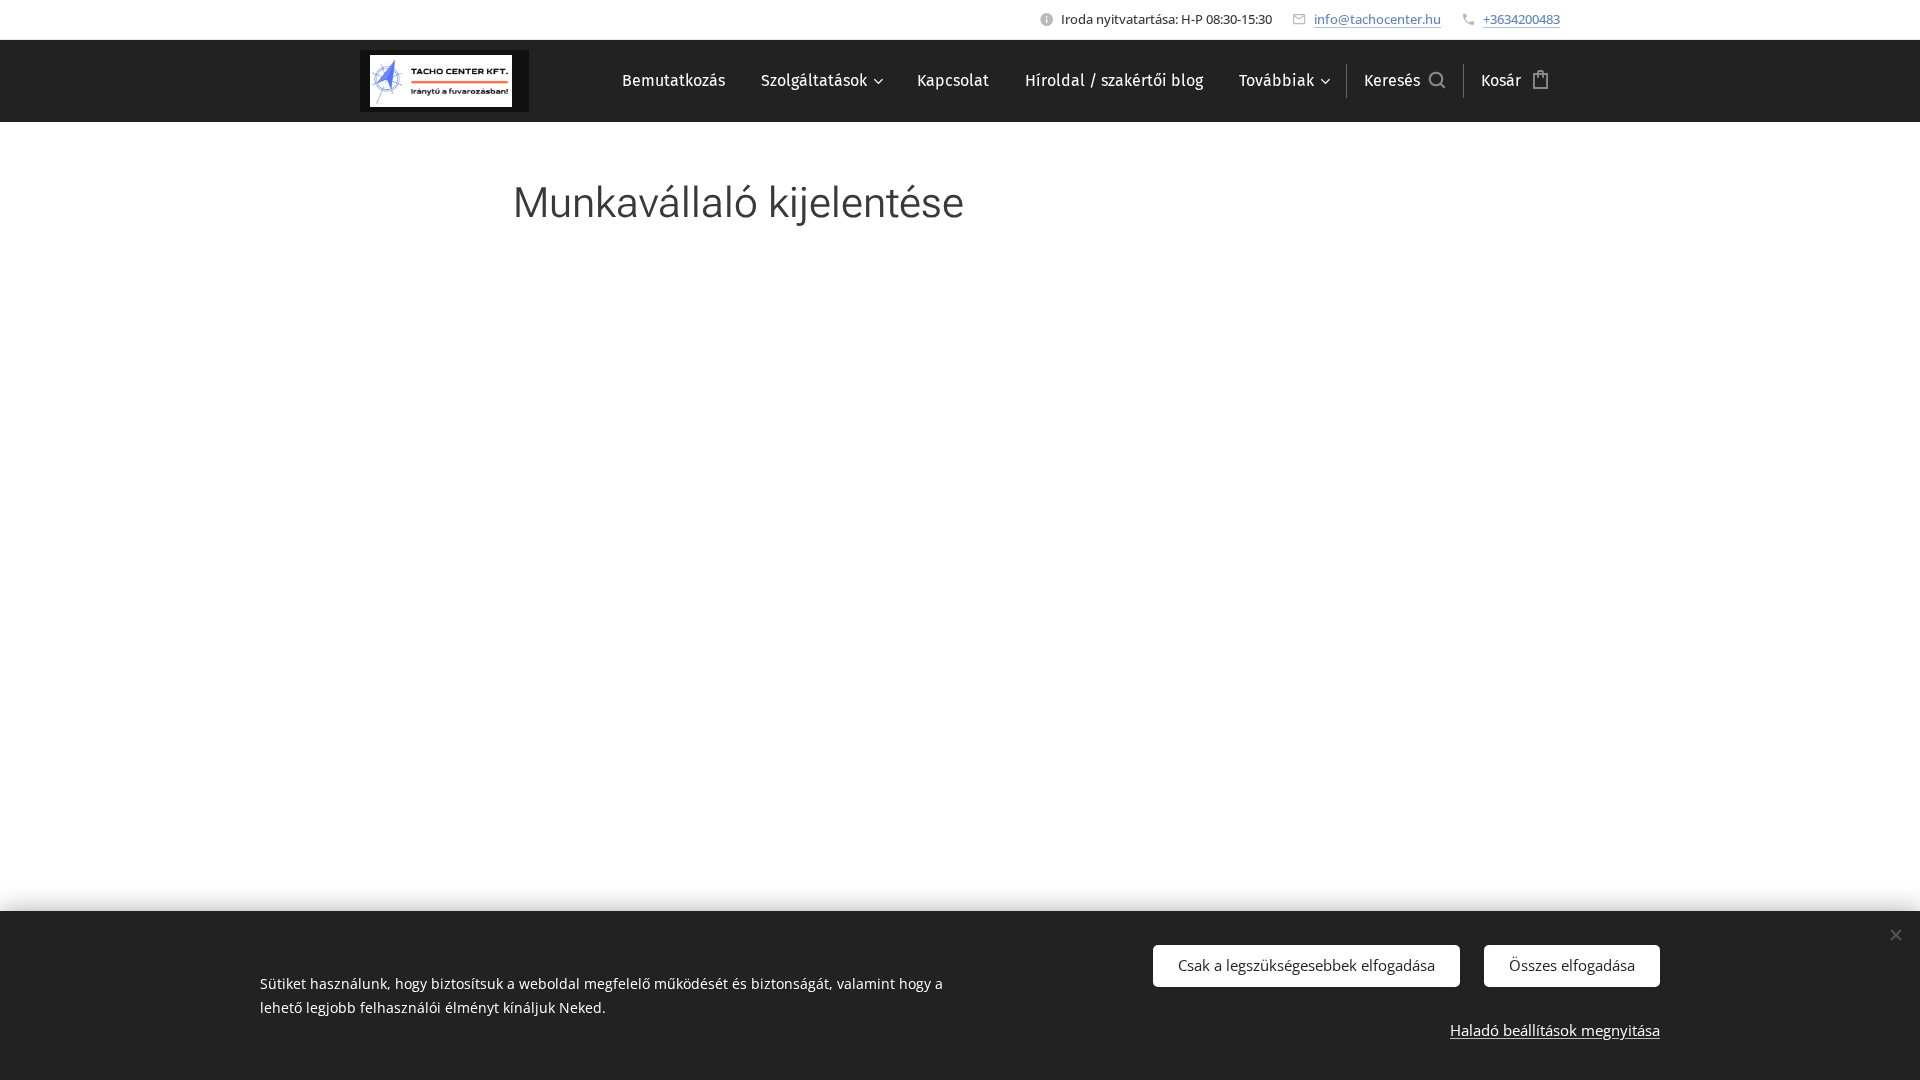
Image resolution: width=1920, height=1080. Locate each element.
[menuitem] (673, 81)
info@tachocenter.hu (1377, 19)
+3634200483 (1521, 19)
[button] (1404, 81)
